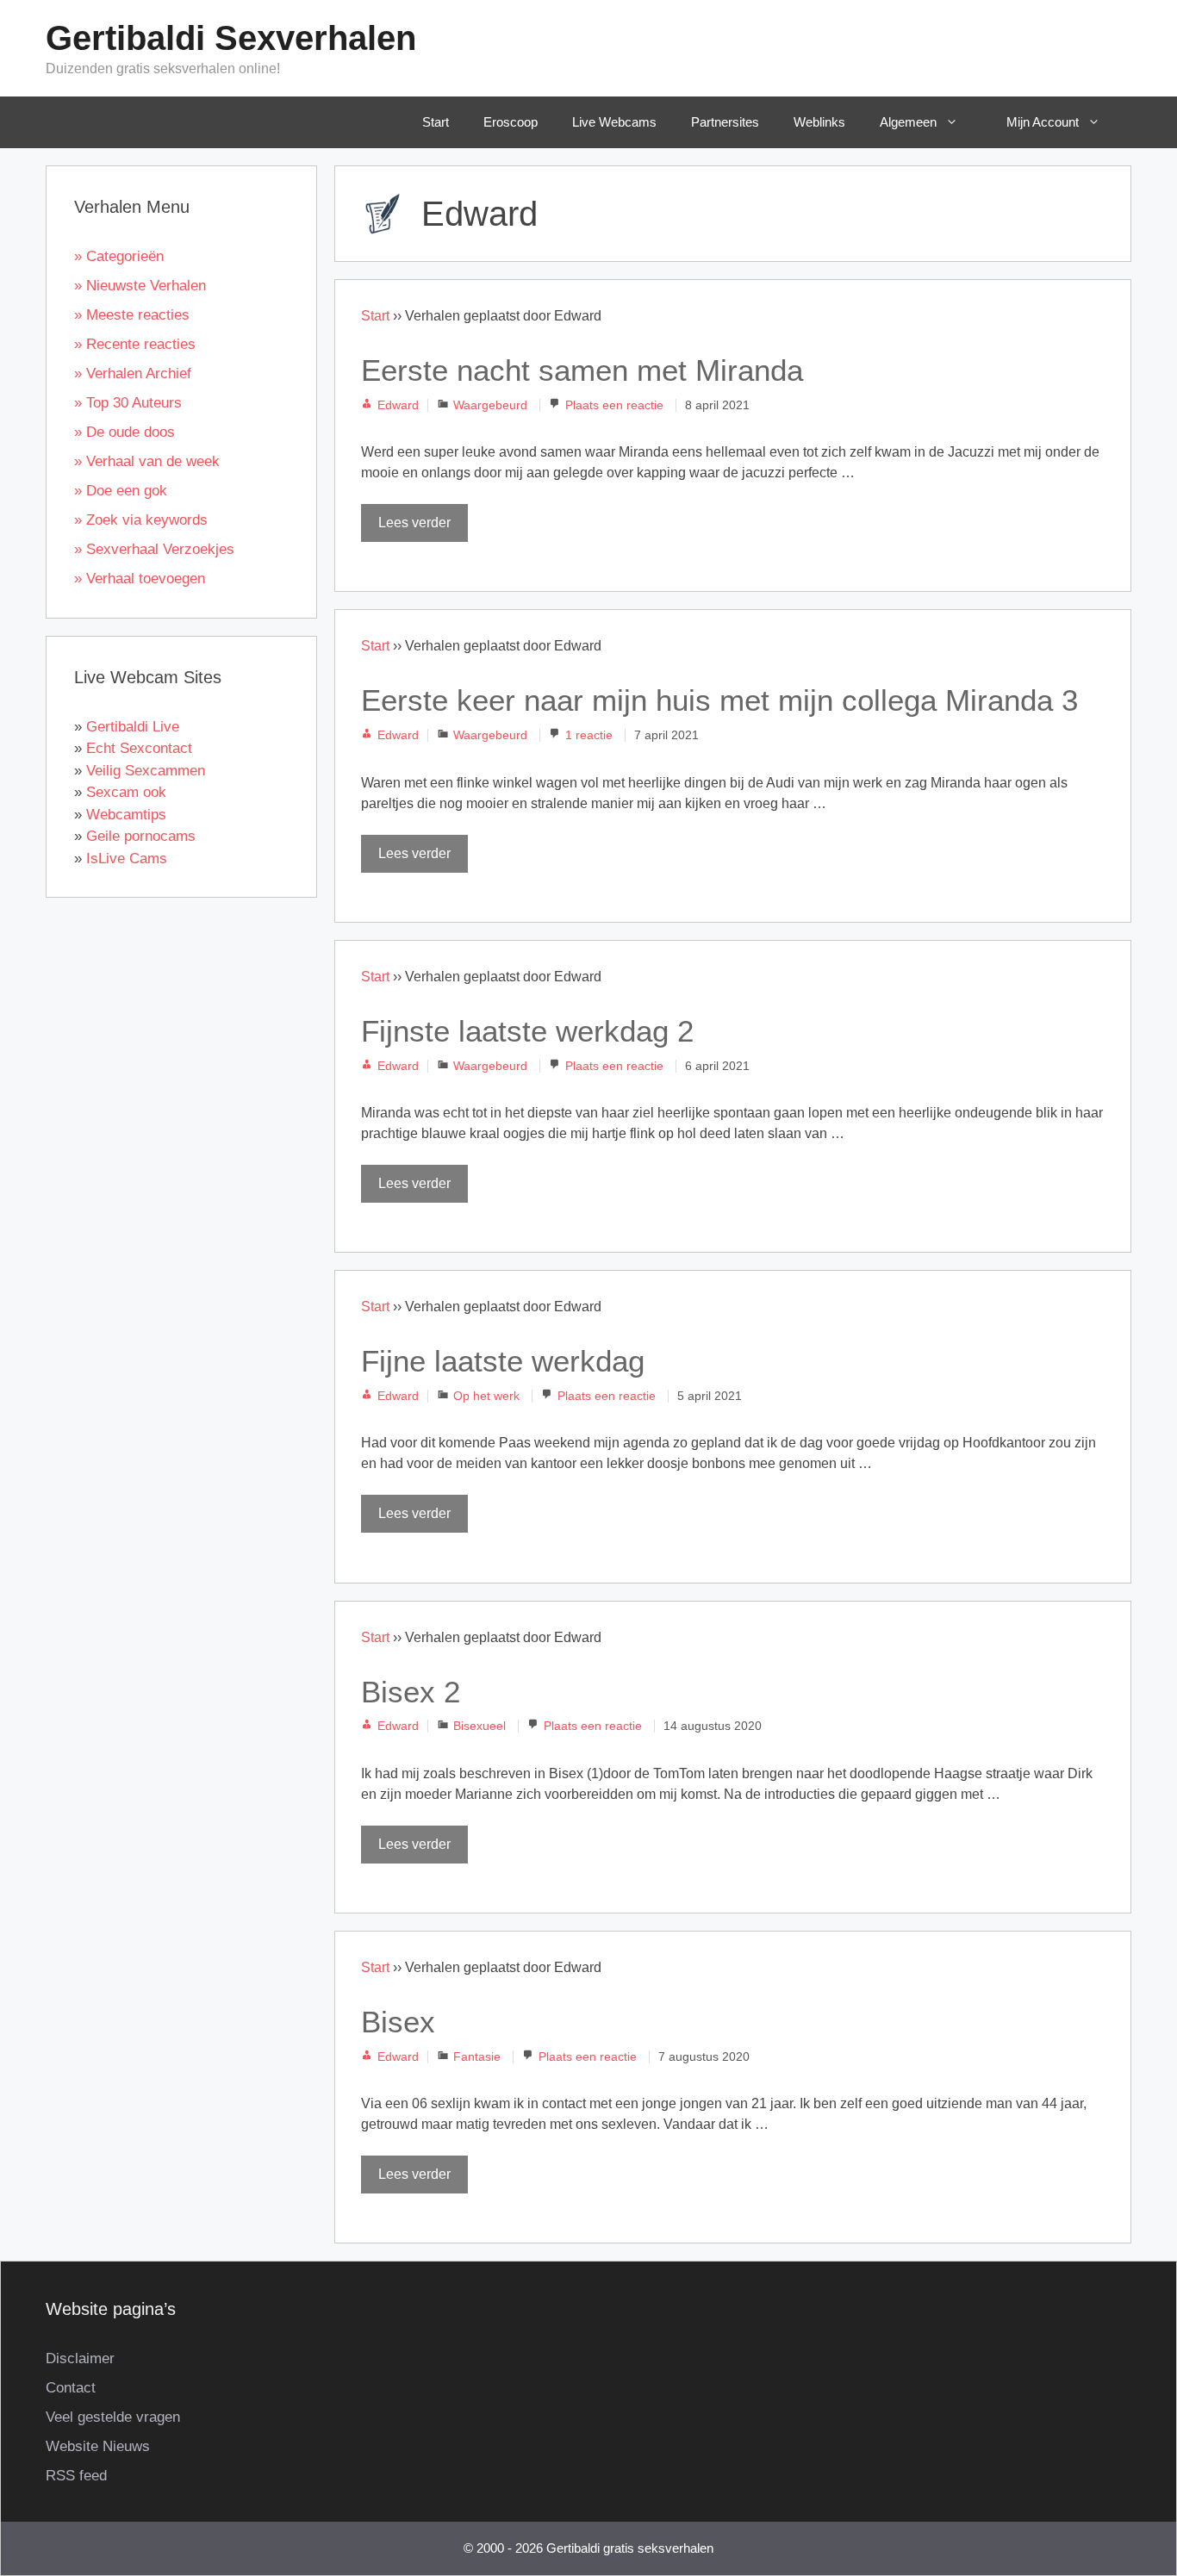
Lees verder (414, 523)
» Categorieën (119, 256)
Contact (71, 2388)
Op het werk (486, 1396)
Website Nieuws (98, 2446)
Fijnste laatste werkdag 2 (527, 1031)
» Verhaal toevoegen (140, 579)
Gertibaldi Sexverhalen (231, 38)
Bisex (398, 2022)
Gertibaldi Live (133, 727)
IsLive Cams (127, 859)
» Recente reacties (135, 344)
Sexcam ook (126, 792)
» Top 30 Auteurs (128, 403)
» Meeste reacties (132, 315)
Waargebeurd (490, 405)
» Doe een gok (121, 491)
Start (436, 122)
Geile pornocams (141, 836)
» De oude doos (125, 432)
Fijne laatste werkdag (503, 1361)
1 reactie (589, 735)
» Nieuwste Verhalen (140, 286)
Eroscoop (511, 122)
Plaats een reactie (614, 405)
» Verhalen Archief (133, 373)
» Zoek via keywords (141, 520)
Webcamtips (126, 815)
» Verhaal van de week (147, 461)
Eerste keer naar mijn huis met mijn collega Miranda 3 (719, 700)
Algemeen (908, 122)
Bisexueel (480, 1726)
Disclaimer (80, 2358)
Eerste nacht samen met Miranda (582, 370)
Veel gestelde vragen (113, 2417)
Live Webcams (614, 122)
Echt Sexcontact (139, 748)
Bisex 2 (411, 1692)
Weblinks (819, 122)
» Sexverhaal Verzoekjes (154, 549)
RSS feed (76, 2476)
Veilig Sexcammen (146, 771)
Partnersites (725, 122)
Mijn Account (1043, 122)
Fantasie (477, 2057)
